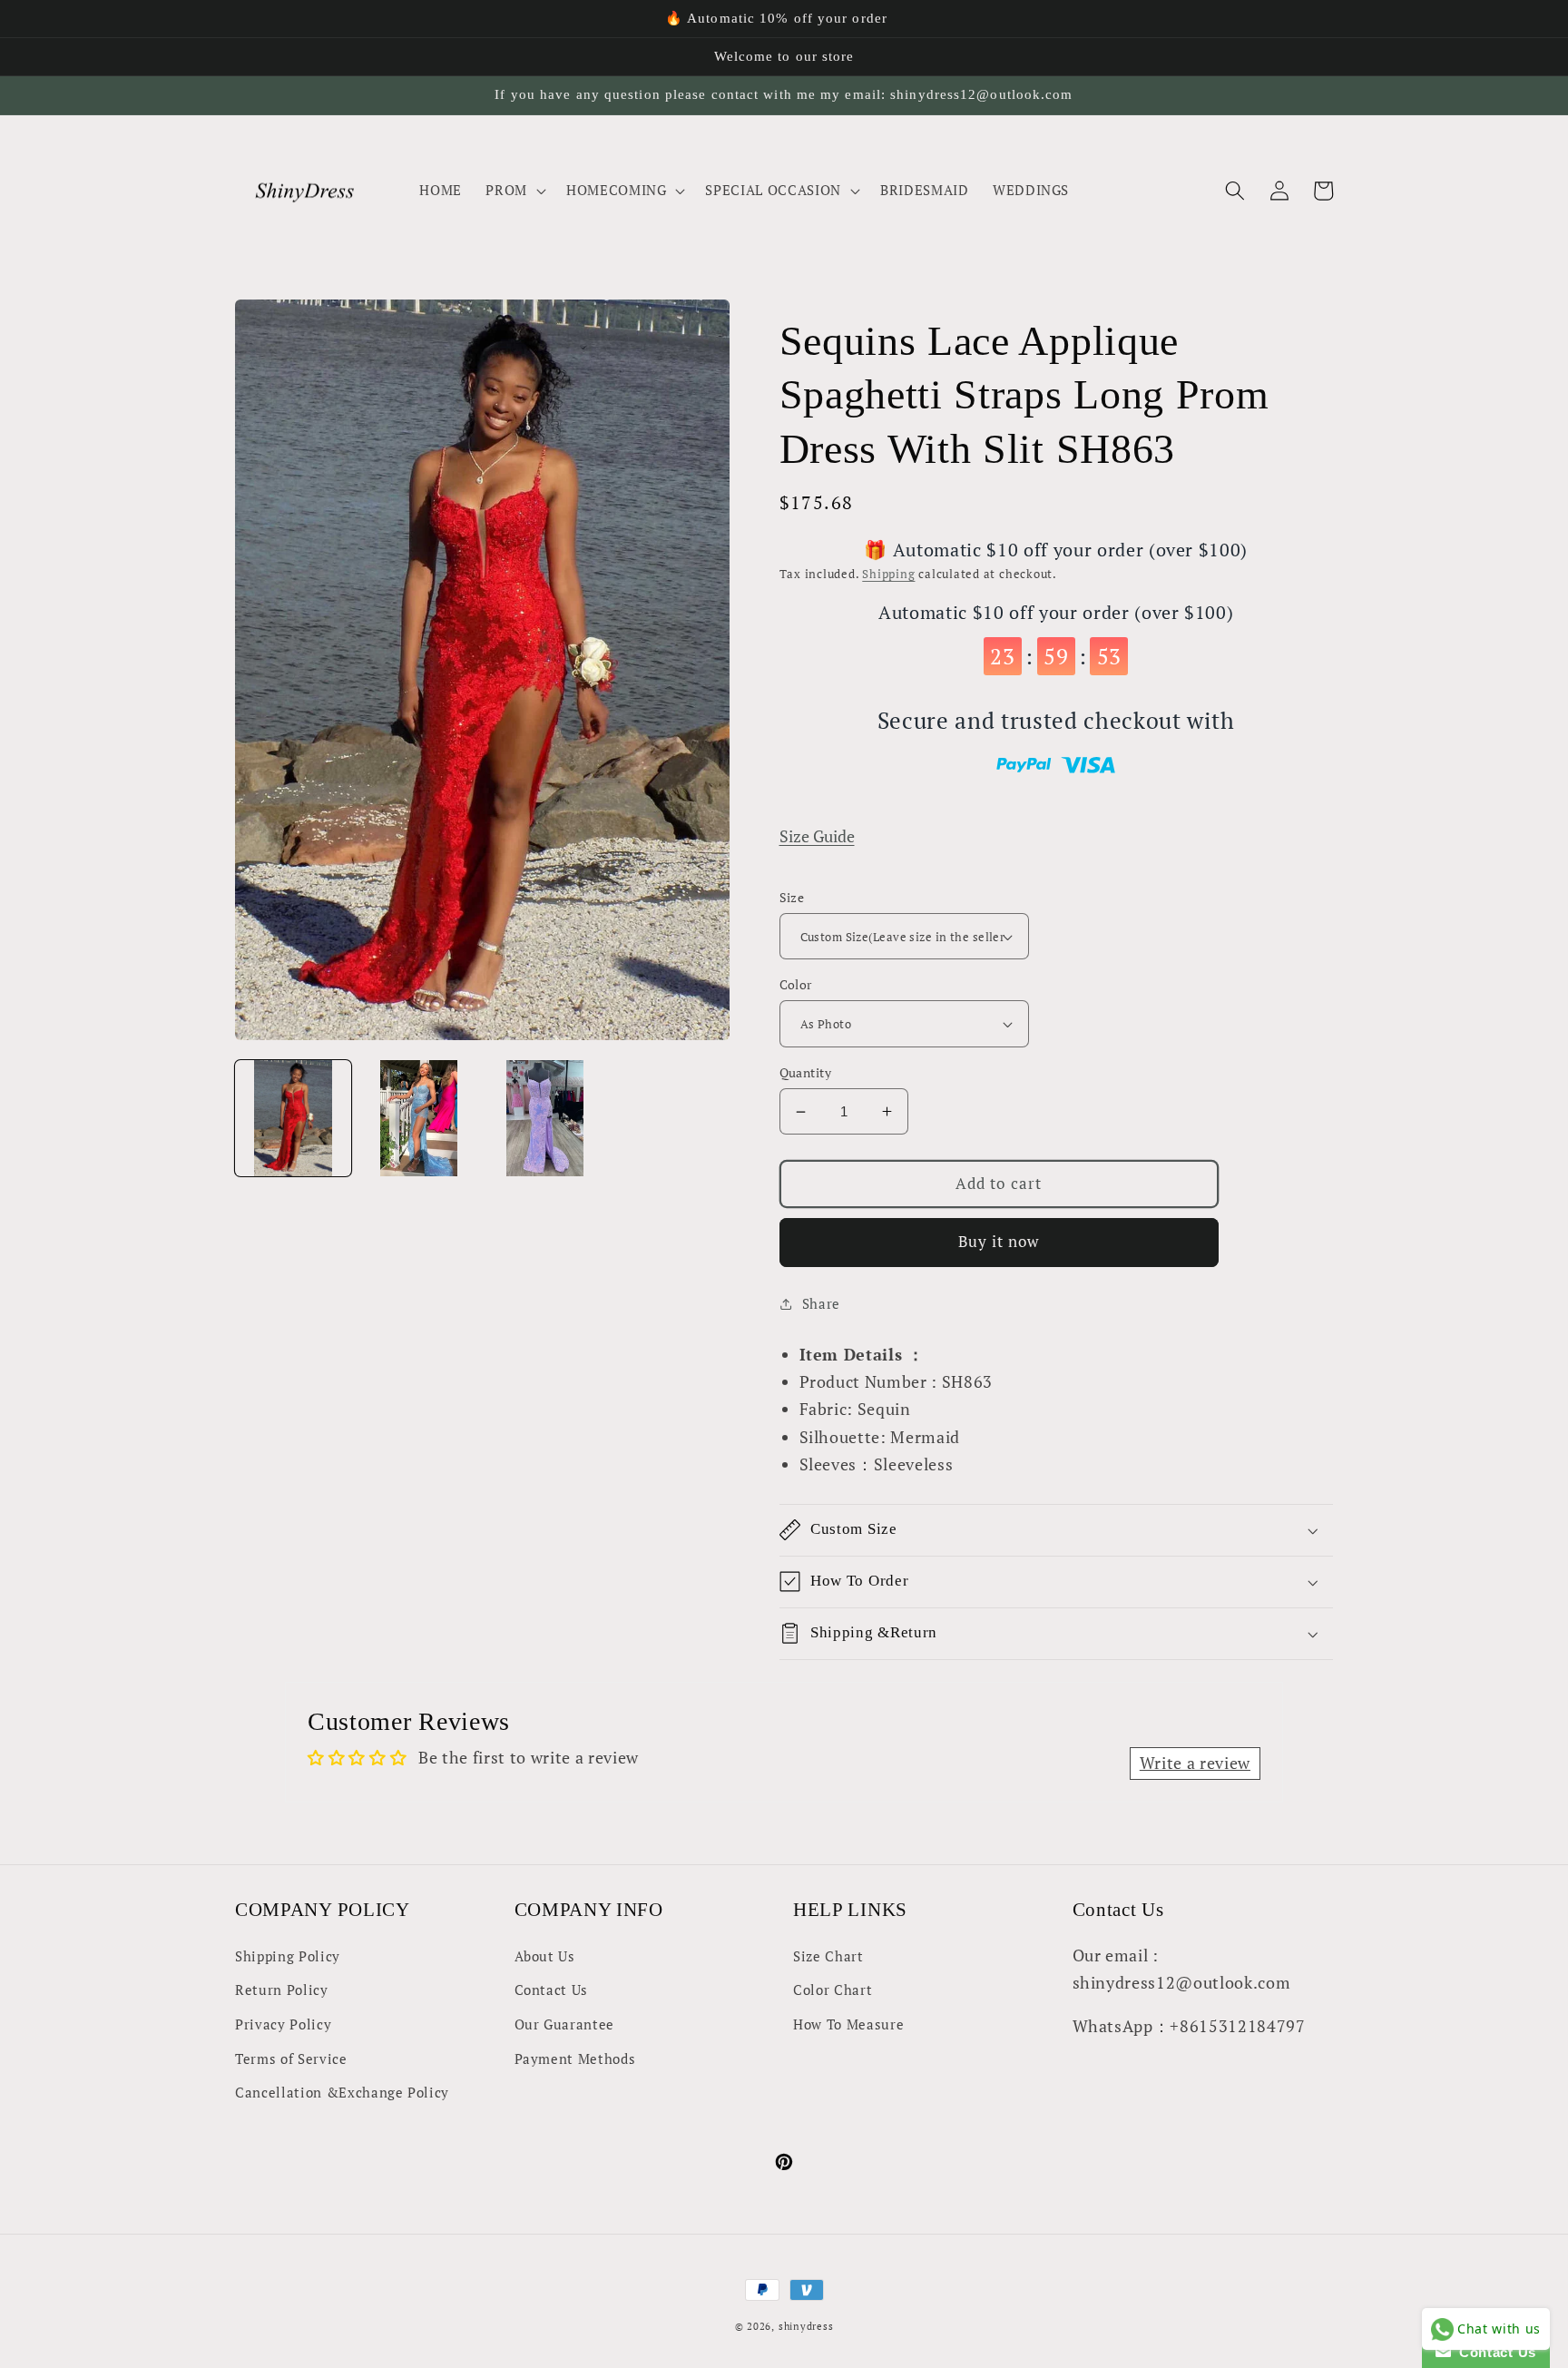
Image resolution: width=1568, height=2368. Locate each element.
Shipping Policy (288, 1956)
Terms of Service (291, 2058)
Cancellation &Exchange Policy (342, 2092)
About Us (545, 1956)
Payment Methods (575, 2058)
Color (796, 984)
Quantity (806, 1072)
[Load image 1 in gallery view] (293, 1118)
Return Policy (282, 1990)
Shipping (888, 574)
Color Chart (833, 1990)
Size (792, 897)
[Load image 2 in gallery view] (419, 1118)
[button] (514, 191)
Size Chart (828, 1956)
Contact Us (552, 1990)
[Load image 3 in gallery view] (545, 1118)
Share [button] (821, 1303)
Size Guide (817, 836)
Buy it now (999, 1242)
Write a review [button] (1195, 1763)
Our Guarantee (565, 2024)
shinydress (806, 2326)
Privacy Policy (283, 2024)
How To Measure (848, 2024)
